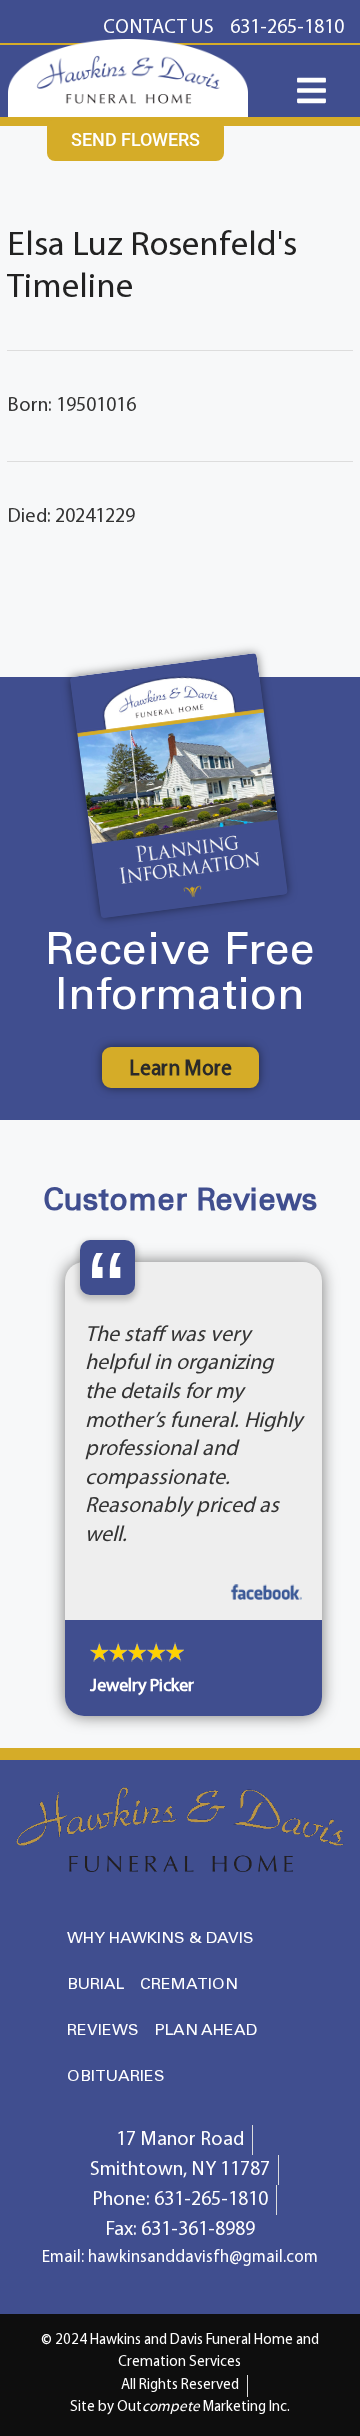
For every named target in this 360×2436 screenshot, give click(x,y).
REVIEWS (103, 2211)
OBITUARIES (116, 2257)
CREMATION (189, 2165)
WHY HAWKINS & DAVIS (160, 2119)
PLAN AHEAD (206, 2211)
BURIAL (95, 2165)
